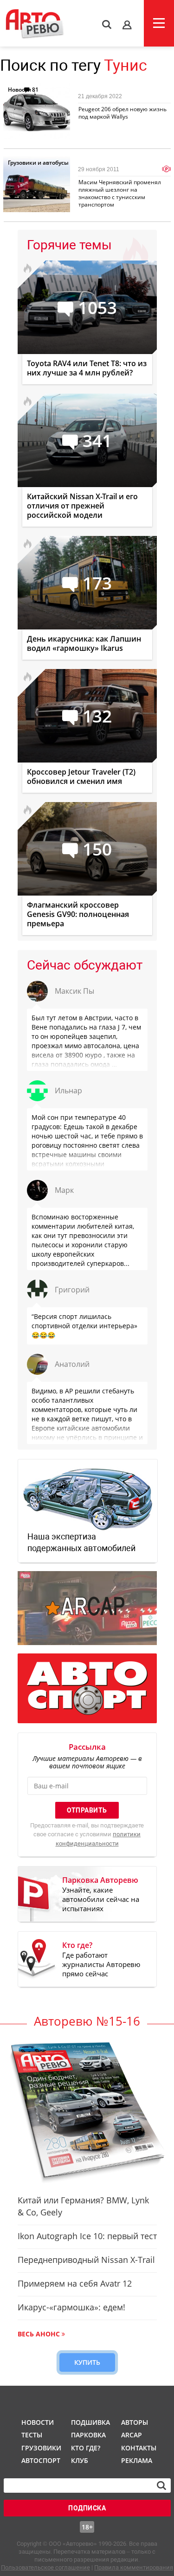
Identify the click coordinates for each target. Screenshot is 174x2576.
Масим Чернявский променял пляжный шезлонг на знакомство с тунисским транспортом (120, 193)
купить (87, 2362)
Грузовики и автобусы (38, 163)
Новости (19, 90)
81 (35, 90)
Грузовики (40, 2448)
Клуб (80, 2460)
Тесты (32, 2435)
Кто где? (86, 2448)
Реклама (137, 2460)
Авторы (135, 2422)
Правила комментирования (134, 2567)
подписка (87, 2508)
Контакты (139, 2448)
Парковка (88, 2435)
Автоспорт (40, 2460)
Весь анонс (39, 2334)
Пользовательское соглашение (45, 2567)
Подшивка (90, 2422)
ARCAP (132, 2435)
